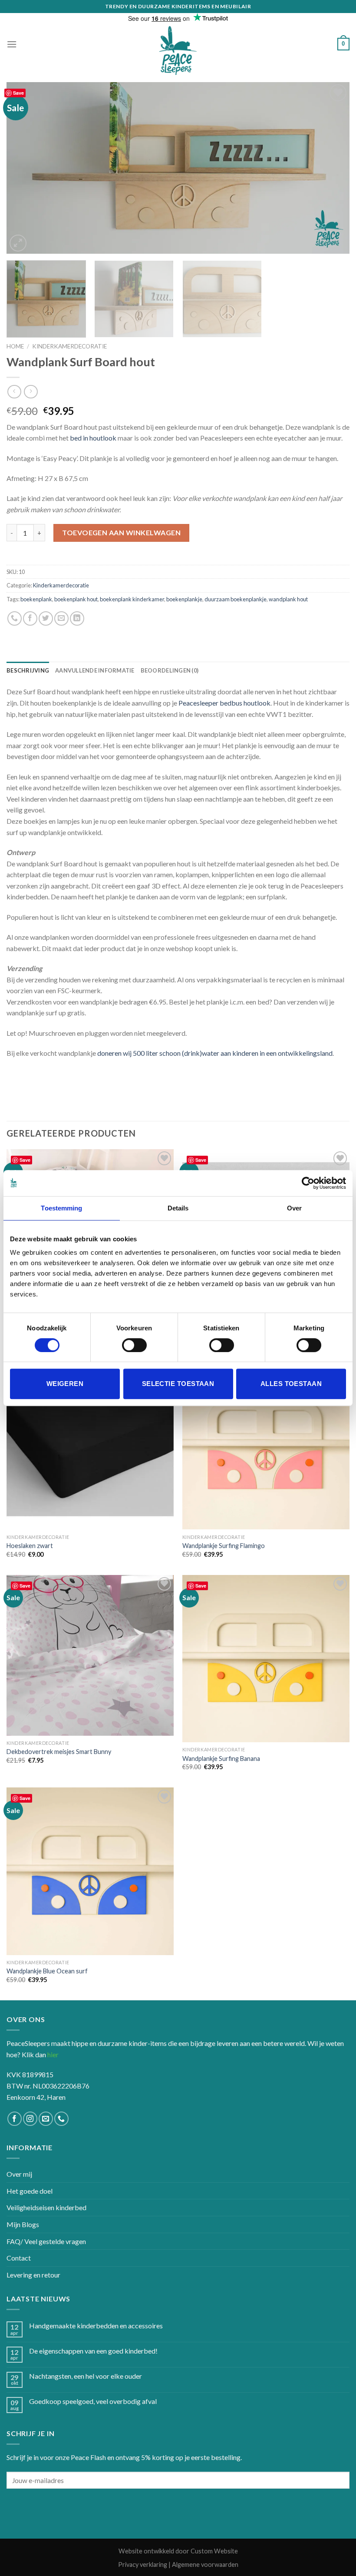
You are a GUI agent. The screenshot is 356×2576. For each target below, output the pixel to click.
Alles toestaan (291, 1384)
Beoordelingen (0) (170, 670)
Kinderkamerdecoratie (69, 346)
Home (15, 346)
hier (53, 2054)
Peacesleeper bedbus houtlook (224, 703)
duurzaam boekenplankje (236, 599)
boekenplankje (184, 599)
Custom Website (214, 2551)
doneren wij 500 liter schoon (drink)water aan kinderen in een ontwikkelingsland (215, 1053)
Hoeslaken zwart (30, 1546)
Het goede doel (30, 2191)
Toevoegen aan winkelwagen (121, 532)
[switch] (134, 1345)
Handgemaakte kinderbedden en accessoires (96, 2326)
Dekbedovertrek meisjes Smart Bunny (59, 1752)
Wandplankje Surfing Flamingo (224, 1546)
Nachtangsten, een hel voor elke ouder (86, 2376)
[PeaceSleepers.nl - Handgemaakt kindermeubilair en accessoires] (178, 51)
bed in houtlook (93, 438)
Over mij (19, 2174)
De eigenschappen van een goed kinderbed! (93, 2351)
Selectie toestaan (178, 1384)
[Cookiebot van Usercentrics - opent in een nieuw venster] (308, 1183)
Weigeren (65, 1384)
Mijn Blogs (23, 2224)
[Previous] (24, 168)
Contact (19, 2258)
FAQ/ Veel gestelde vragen (46, 2241)
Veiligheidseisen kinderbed (46, 2207)
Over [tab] (294, 1208)
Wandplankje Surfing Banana (221, 1759)
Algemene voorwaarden (205, 2564)
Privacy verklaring (143, 2564)
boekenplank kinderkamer (132, 599)
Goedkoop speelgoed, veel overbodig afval (93, 2401)
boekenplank (36, 599)
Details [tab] (178, 1208)
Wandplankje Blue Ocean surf (47, 1971)
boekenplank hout (76, 599)
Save (18, 93)
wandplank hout (288, 599)
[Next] (332, 168)
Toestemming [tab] (61, 1208)
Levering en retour (33, 2275)
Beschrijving (28, 670)
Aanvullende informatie (95, 670)
